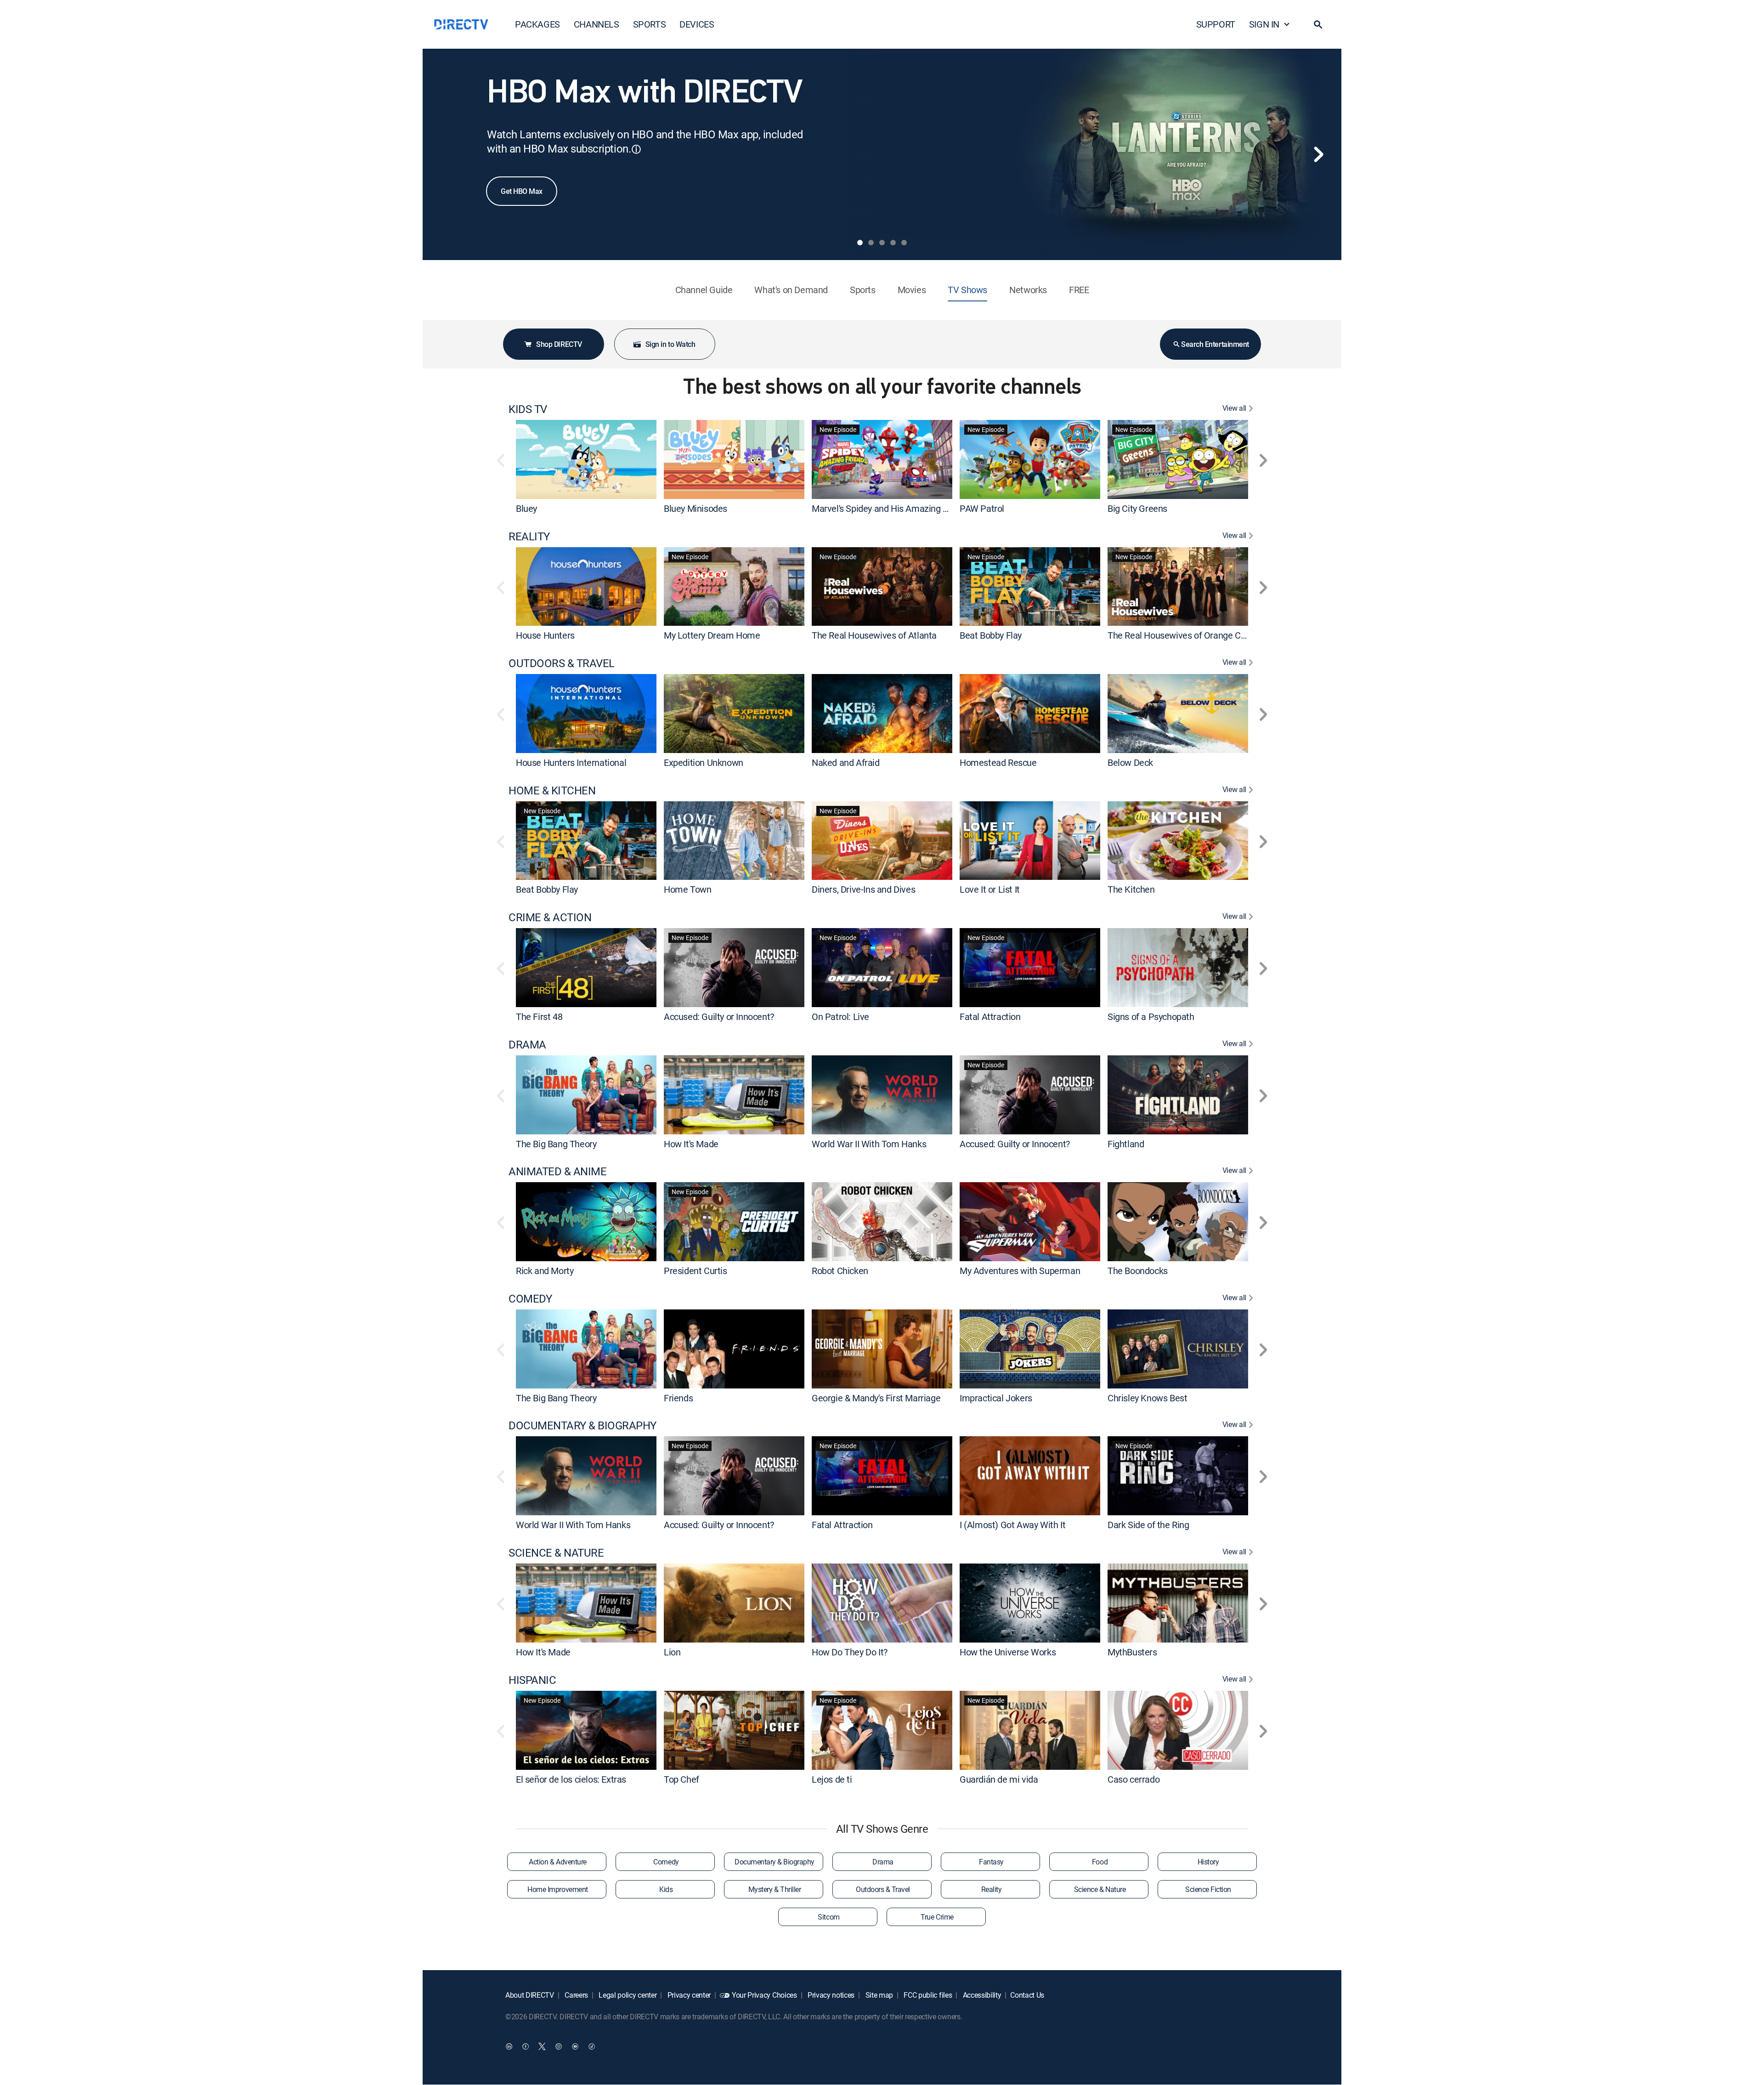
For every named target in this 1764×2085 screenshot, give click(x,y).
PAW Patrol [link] (982, 508)
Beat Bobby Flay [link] (991, 635)
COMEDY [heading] (530, 1299)
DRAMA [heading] (527, 1045)
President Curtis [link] (695, 1271)
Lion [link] (672, 1652)
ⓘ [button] (636, 149)
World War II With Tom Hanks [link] (869, 1143)
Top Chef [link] (681, 1779)
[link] (586, 459)
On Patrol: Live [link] (840, 1017)
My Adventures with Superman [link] (1020, 1271)
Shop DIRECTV (559, 344)
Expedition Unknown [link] (704, 762)
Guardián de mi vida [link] (999, 1779)
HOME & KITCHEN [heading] (552, 790)
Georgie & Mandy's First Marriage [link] (876, 1397)
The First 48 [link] (539, 1017)
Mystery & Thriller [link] (775, 1889)
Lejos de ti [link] (832, 1779)
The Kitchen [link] (1131, 889)
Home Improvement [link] (557, 1889)
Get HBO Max (522, 191)
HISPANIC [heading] (532, 1680)
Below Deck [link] (1130, 762)
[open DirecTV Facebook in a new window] (526, 2046)
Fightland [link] (1126, 1143)
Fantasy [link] (991, 1862)
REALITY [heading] (529, 536)
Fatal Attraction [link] (990, 1017)
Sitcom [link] (828, 1917)
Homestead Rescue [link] (998, 762)
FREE (1079, 290)
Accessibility (981, 1995)
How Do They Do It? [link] (850, 1652)
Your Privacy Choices (764, 1995)
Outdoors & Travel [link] (883, 1889)
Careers (576, 1995)
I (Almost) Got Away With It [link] (1012, 1525)
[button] (1318, 24)
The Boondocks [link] (1138, 1271)
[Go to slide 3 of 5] (882, 243)
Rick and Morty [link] (545, 1271)
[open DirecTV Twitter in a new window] (542, 2046)
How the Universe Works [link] (1008, 1652)
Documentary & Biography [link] (775, 1862)
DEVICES (697, 24)
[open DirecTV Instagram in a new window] (559, 2046)
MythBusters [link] (1132, 1652)
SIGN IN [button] (1264, 24)
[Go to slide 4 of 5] (893, 243)
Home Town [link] (687, 889)
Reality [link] (992, 1889)
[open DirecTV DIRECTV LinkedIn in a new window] (509, 2046)
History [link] (1208, 1862)
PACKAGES (537, 24)
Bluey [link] (526, 508)
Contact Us (1027, 1995)
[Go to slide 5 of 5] (904, 243)
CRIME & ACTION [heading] (550, 917)
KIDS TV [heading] (528, 409)
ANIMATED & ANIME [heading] (557, 1171)
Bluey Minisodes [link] (695, 508)
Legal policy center (627, 1995)
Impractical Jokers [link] (996, 1397)
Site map (878, 1995)
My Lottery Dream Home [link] (712, 635)
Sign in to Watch (670, 344)
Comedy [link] (666, 1862)
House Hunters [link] (545, 635)
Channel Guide (704, 290)
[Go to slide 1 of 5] (860, 243)
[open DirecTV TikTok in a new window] (592, 2046)
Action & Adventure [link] (557, 1862)
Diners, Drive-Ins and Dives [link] (863, 889)
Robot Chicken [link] (840, 1271)
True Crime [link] (937, 1917)
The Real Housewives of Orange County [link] (1185, 635)
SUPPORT (1216, 24)
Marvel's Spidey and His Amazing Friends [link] (892, 508)
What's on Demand (791, 290)
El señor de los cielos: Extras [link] (571, 1779)
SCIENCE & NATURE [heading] (556, 1553)
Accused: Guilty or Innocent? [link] (719, 1017)
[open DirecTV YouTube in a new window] (575, 2046)
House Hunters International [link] (571, 762)
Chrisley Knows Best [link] (1147, 1397)
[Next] (1318, 154)
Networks (1028, 290)
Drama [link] (883, 1862)
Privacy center (688, 1995)
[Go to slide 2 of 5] (871, 243)
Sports (863, 290)
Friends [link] (678, 1397)
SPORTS (650, 24)
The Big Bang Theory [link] (556, 1143)
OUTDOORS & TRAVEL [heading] (562, 663)
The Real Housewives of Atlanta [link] (874, 635)
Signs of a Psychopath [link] (1151, 1017)
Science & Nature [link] (1100, 1889)
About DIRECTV (530, 1995)
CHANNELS (596, 24)
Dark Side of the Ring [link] (1148, 1525)
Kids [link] (666, 1889)
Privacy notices (830, 1995)
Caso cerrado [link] (1134, 1779)
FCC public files (927, 1995)
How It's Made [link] (691, 1143)
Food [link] (1100, 1862)
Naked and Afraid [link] (846, 762)
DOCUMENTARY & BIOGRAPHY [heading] (582, 1425)
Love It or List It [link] (990, 889)
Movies (912, 290)
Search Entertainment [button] (1215, 344)
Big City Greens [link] (1137, 508)
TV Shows (967, 290)
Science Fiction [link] (1208, 1889)
